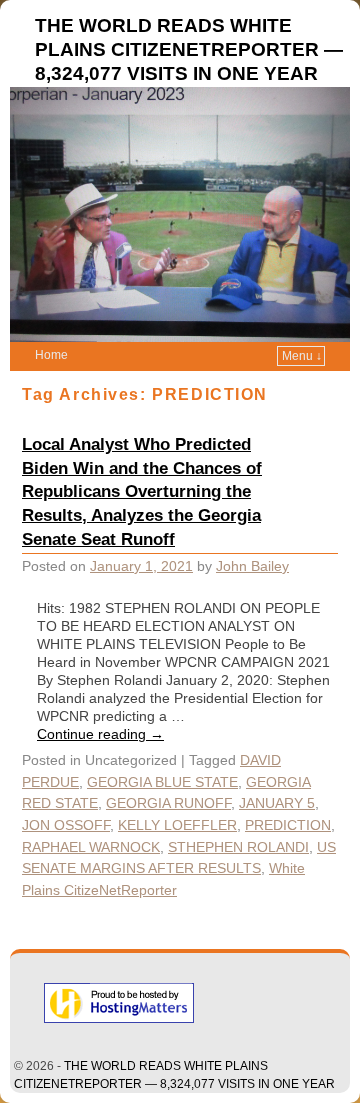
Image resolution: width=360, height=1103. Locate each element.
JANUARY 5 (277, 803)
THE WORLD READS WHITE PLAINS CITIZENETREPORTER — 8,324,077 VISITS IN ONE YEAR (189, 49)
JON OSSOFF (66, 825)
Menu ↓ (302, 356)
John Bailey (252, 566)
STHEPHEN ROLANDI (238, 847)
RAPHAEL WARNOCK (91, 847)
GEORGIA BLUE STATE (162, 782)
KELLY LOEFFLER (177, 825)
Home (51, 355)
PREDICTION (288, 825)
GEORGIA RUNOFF (168, 803)
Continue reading (100, 734)
